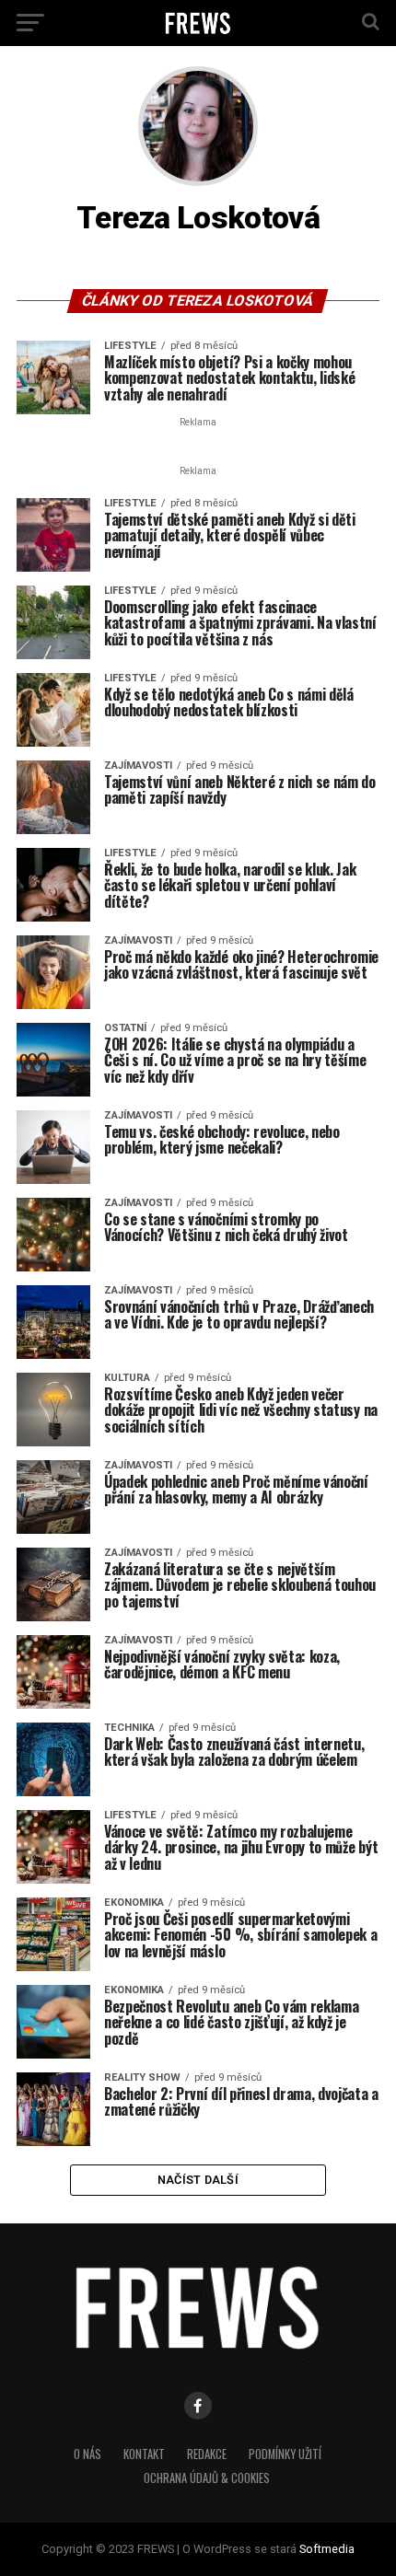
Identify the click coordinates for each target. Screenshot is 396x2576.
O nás (87, 2454)
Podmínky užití (285, 2454)
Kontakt (144, 2454)
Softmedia (327, 2549)
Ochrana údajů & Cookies (207, 2478)
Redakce (207, 2454)
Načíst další (198, 2180)
